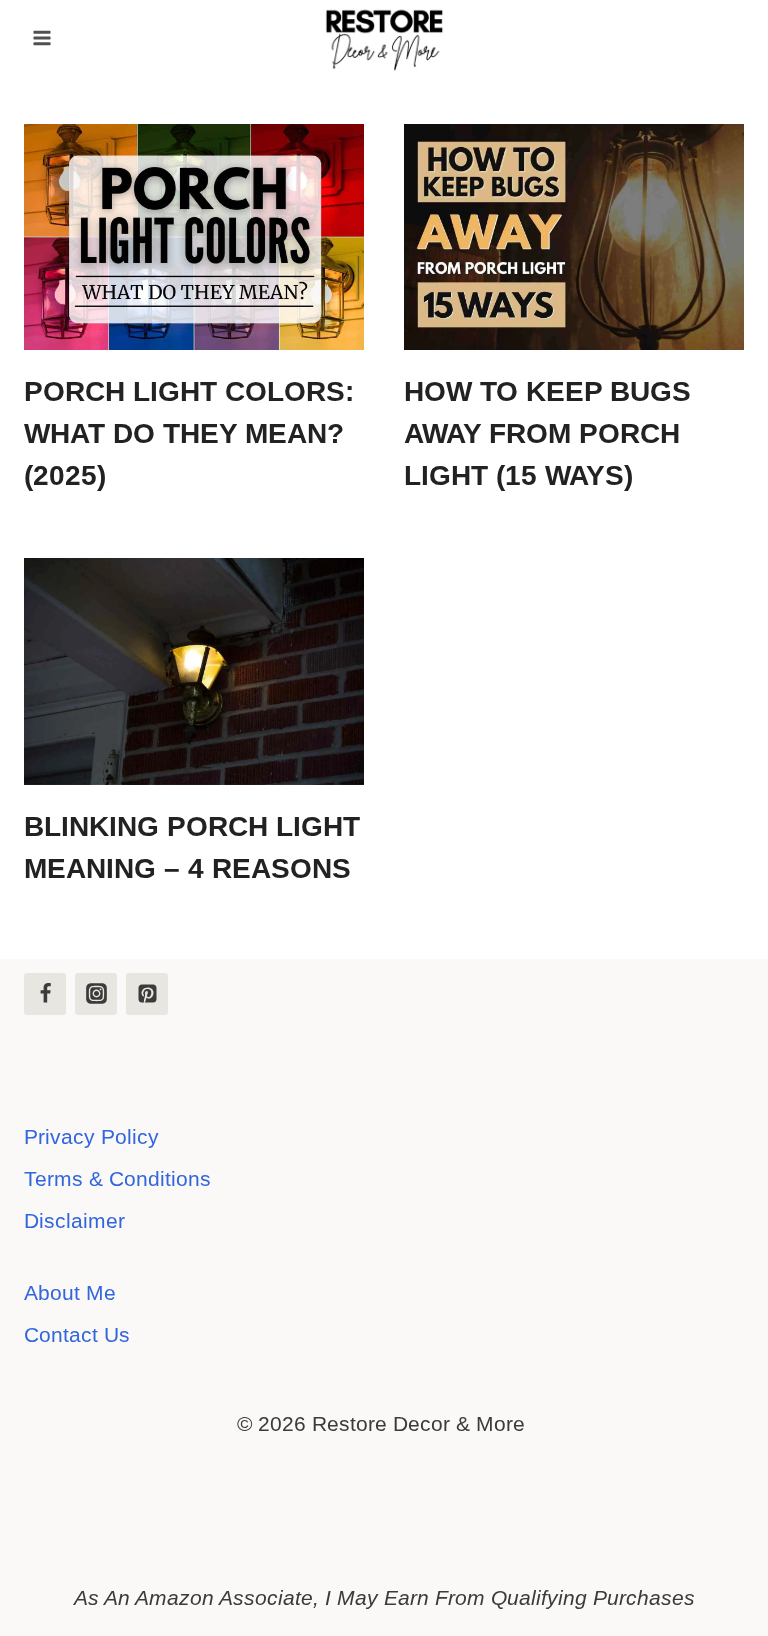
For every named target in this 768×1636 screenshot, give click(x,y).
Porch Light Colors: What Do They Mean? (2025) (189, 433)
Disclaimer (74, 1220)
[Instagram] (96, 994)
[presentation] (194, 237)
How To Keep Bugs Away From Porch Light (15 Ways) (547, 433)
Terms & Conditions (117, 1178)
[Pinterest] (147, 994)
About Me (70, 1292)
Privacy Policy (91, 1136)
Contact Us (77, 1334)
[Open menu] (42, 37)
